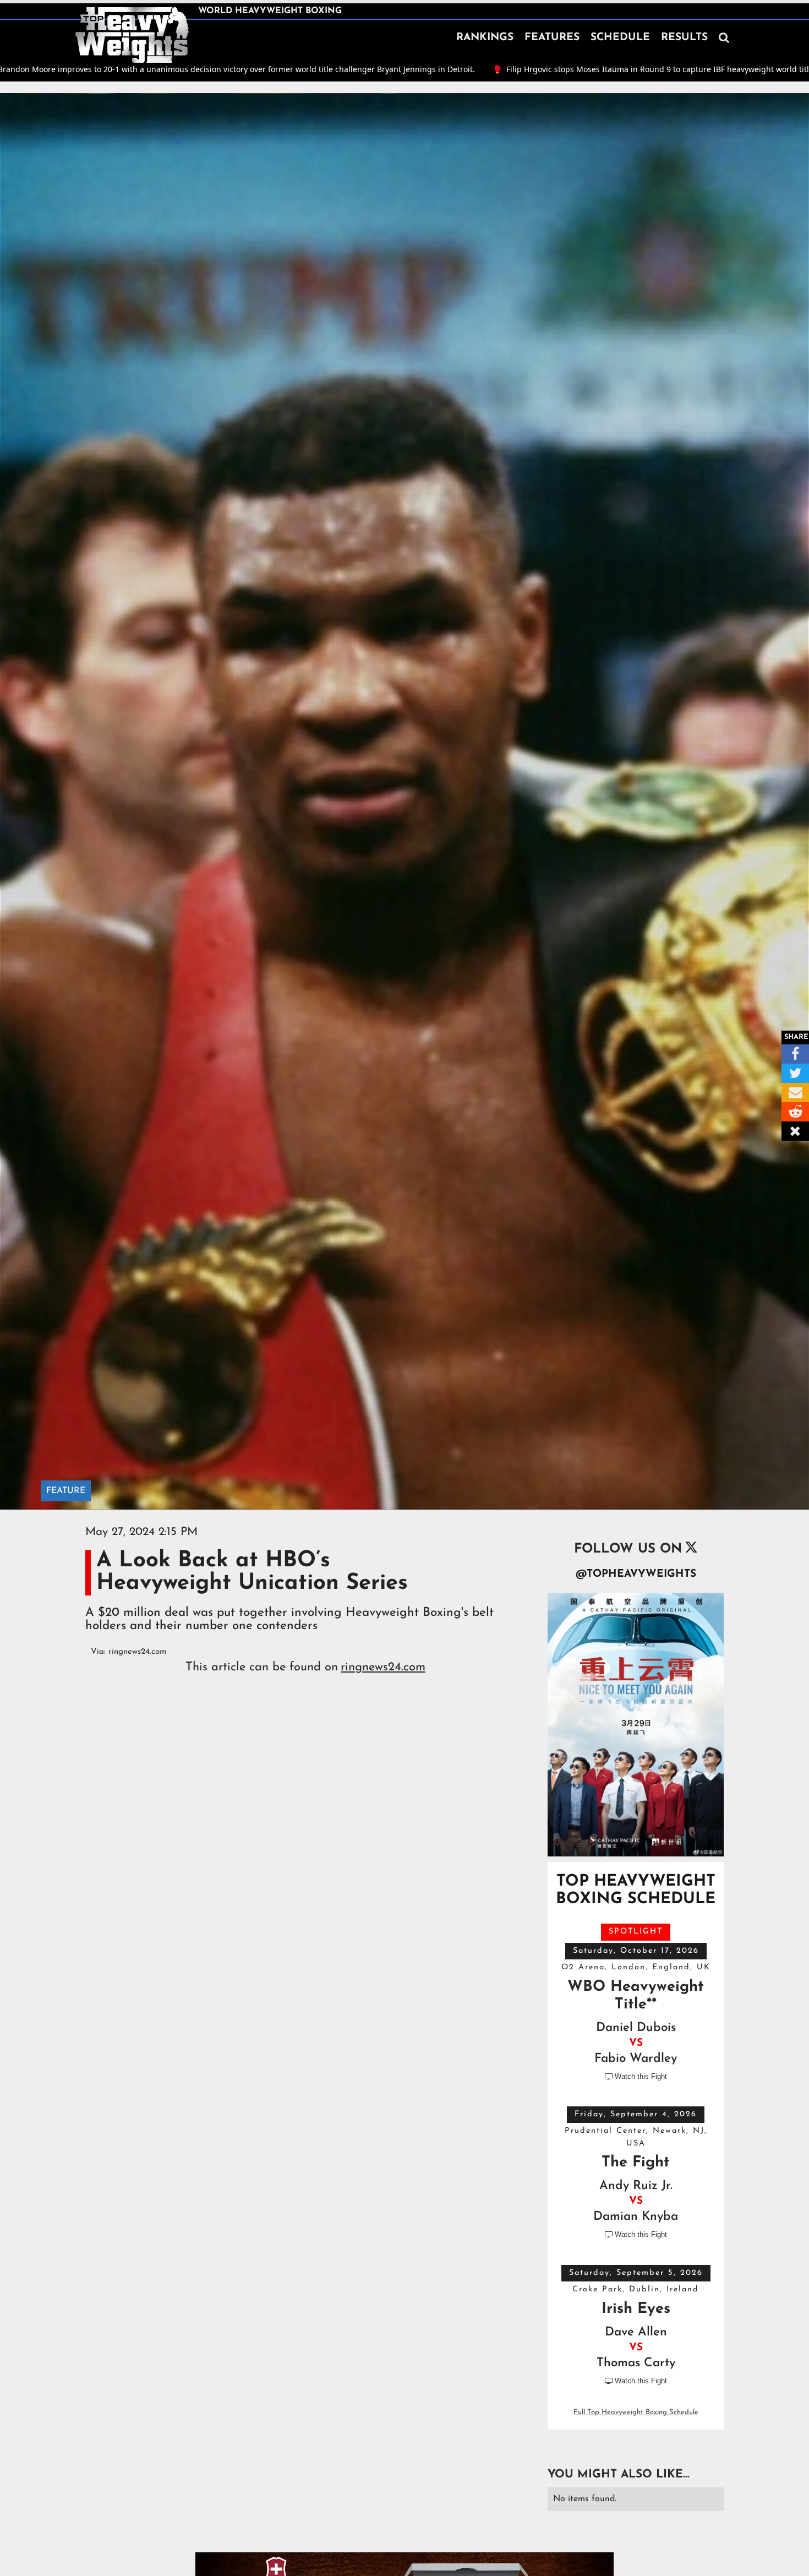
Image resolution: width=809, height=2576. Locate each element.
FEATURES (552, 38)
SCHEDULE (620, 38)
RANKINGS (485, 38)
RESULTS (684, 38)
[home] (132, 35)
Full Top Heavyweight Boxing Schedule (636, 2412)
